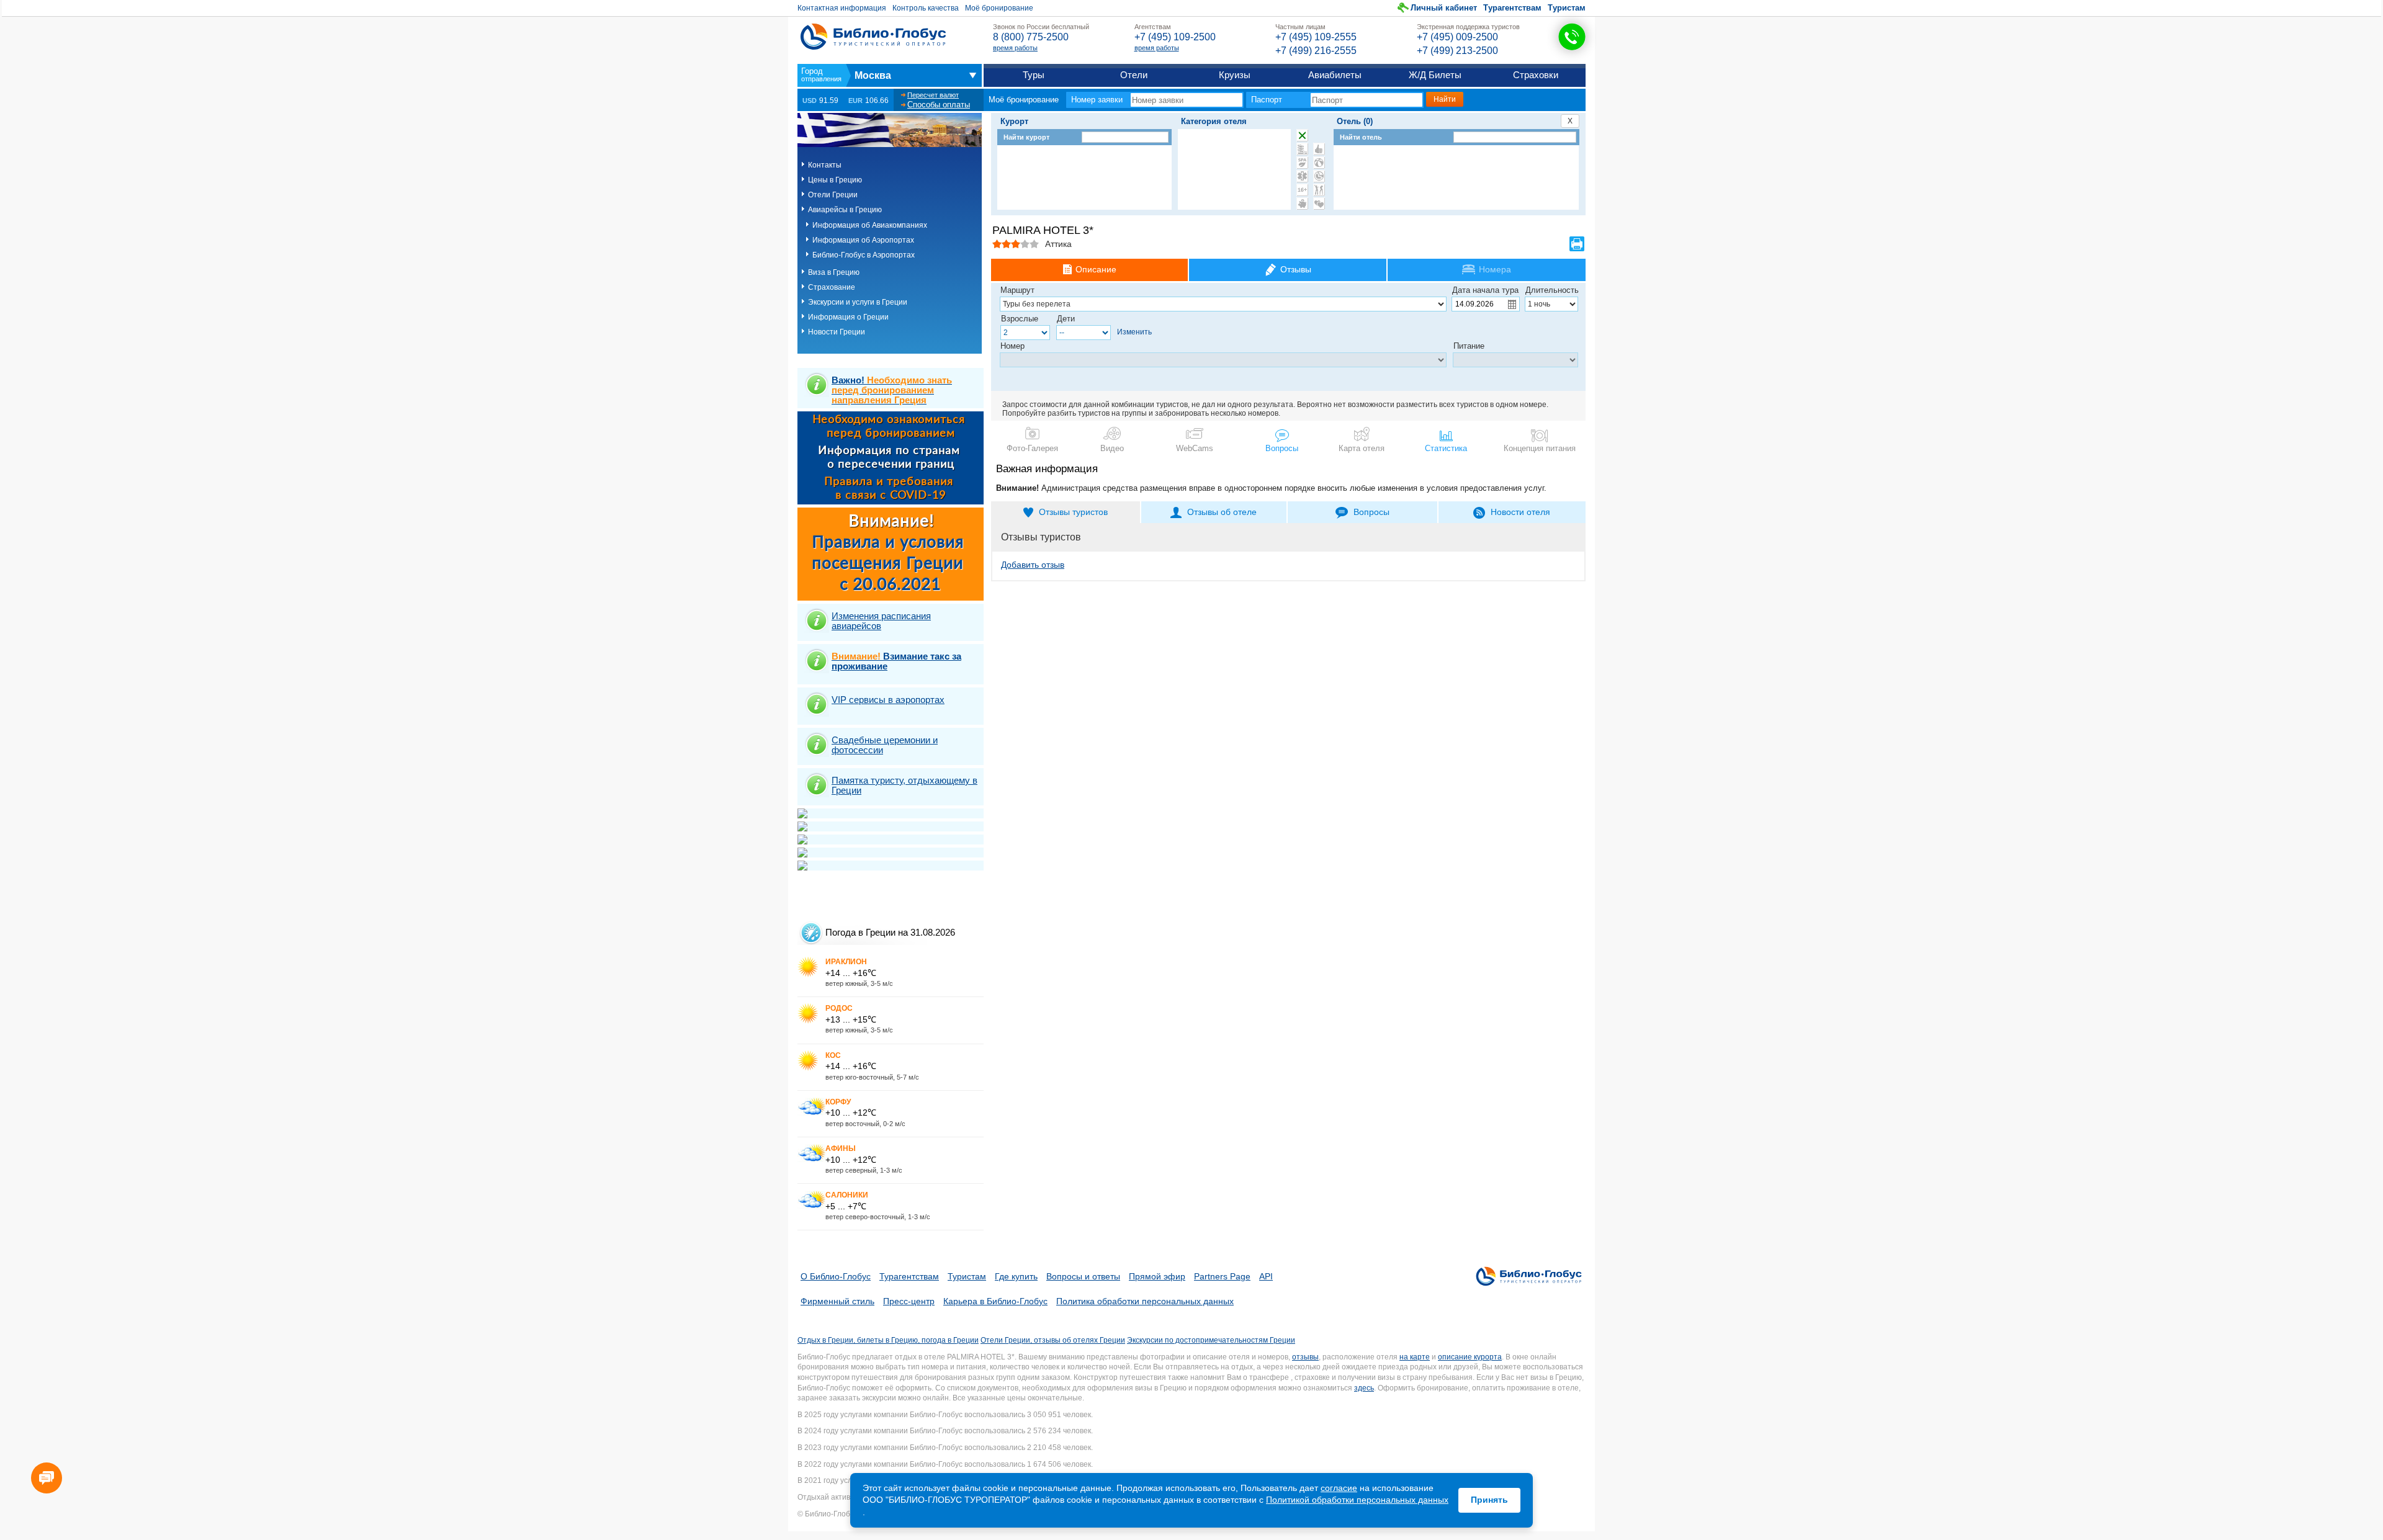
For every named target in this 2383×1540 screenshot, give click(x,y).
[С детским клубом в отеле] (1319, 163)
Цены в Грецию (835, 180)
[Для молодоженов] (1319, 204)
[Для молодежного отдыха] (1319, 190)
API (1266, 1276)
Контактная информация (842, 8)
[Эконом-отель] (1302, 204)
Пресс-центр (909, 1301)
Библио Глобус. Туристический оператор (873, 37)
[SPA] (1302, 163)
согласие (1339, 1488)
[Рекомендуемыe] (1319, 149)
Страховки (1536, 75)
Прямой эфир (1157, 1276)
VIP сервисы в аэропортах (888, 700)
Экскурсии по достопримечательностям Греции (1211, 1340)
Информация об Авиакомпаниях (870, 225)
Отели (1134, 75)
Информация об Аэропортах (863, 240)
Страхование (832, 287)
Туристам (1567, 8)
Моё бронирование (999, 8)
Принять (1489, 1500)
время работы (1015, 48)
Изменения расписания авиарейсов (881, 621)
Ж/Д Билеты (1435, 75)
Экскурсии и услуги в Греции (858, 302)
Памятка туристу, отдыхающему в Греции (904, 785)
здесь (1364, 1388)
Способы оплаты (939, 105)
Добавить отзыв (1033, 565)
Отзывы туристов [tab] (1073, 512)
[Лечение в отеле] (1302, 176)
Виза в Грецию (834, 272)
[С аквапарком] (1302, 149)
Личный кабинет (1444, 8)
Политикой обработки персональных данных (1357, 1500)
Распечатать (1577, 244)
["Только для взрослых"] (1302, 190)
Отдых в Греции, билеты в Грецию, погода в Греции (888, 1340)
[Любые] (1302, 135)
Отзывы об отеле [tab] (1222, 512)
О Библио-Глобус (836, 1276)
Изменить (1134, 332)
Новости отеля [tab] (1520, 512)
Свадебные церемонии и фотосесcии (885, 745)
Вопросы (1282, 448)
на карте (1415, 1357)
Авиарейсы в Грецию (845, 210)
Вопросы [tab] (1371, 512)
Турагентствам (1512, 8)
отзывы (1305, 1357)
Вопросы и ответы (1083, 1276)
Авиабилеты (1335, 75)
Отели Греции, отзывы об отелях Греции (1053, 1340)
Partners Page (1222, 1276)
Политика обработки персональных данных (1145, 1301)
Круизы (1235, 75)
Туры (1034, 75)
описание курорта (1470, 1357)
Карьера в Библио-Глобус (995, 1301)
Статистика (1446, 448)
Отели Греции (833, 195)
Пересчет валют (933, 95)
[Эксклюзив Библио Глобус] (1319, 176)
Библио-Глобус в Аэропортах (864, 255)
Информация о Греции (848, 317)
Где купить (1016, 1276)
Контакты (825, 165)
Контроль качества (926, 8)
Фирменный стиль (837, 1301)
